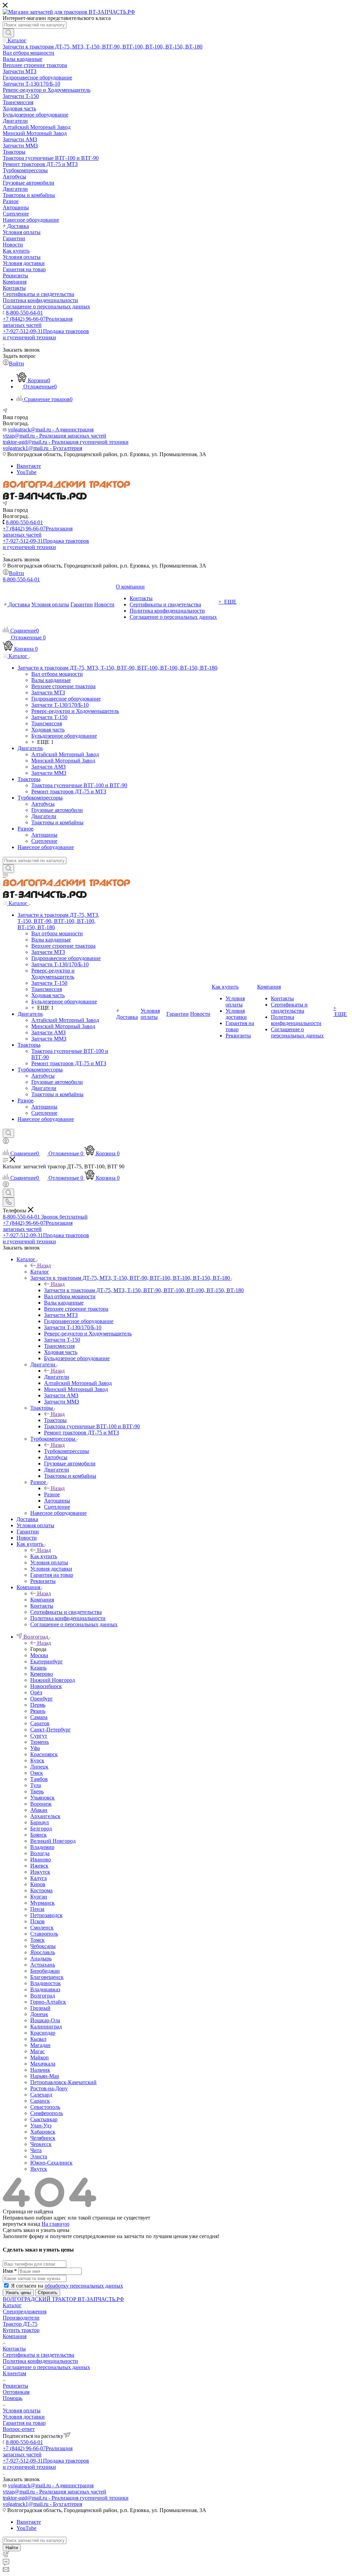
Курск (37, 1760)
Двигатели (57, 1377)
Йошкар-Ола (45, 2020)
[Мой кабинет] (6, 1142)
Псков (37, 1921)
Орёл (36, 1692)
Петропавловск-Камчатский (63, 2082)
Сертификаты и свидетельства (38, 2355)
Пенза (37, 1909)
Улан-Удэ (41, 2126)
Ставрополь (44, 1934)
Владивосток (46, 1983)
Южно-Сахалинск (51, 2163)
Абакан (39, 1810)
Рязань (38, 1711)
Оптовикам (16, 2392)
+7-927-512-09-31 (46, 334)
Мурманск (42, 1903)
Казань (38, 1668)
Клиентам (14, 2373)
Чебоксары (43, 1946)
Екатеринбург (47, 1661)
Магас (37, 2051)
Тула (36, 1785)
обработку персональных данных (84, 2286)
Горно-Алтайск (48, 2002)
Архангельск (45, 1816)
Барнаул (40, 1822)
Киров (38, 1884)
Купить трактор (21, 2330)
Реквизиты (15, 2386)
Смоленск (42, 1928)
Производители (21, 2318)
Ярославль (43, 1952)
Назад (44, 1265)
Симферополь (47, 2113)
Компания (42, 1600)
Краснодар (43, 2033)
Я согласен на (67, 2286)
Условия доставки (24, 2417)
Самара (39, 1717)
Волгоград (43, 1996)
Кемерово (42, 1674)
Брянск (38, 1835)
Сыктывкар (44, 2119)
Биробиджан (45, 1971)
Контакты (14, 2349)
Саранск (40, 2101)
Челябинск (43, 2138)
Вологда (40, 1853)
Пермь (38, 1705)
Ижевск (39, 1866)
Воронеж (41, 1804)
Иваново (41, 1859)
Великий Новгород (53, 1841)
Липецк (39, 1767)
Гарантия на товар (24, 2423)
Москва (39, 1655)
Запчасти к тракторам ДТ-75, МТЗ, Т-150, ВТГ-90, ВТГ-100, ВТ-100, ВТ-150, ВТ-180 (144, 1290)
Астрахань (43, 1965)
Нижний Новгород (53, 1680)
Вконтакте (29, 466)
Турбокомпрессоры (67, 1451)
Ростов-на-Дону (49, 2088)
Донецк (39, 2014)
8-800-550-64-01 (24, 313)
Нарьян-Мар (45, 2076)
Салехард (41, 2095)
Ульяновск (42, 1798)
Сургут (39, 1736)
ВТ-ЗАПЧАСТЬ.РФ (101, 2299)
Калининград (46, 2027)
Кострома (41, 1890)
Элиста (39, 2156)
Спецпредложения (25, 2311)
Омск (37, 1773)
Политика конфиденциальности (40, 2361)
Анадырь (41, 1958)
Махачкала (43, 2064)
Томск (37, 1940)
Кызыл (38, 2039)
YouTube (26, 472)
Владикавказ (45, 1989)
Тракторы (55, 1420)
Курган (39, 1897)
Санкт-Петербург (51, 1730)
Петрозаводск (46, 1915)
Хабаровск (43, 2132)
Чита (36, 2150)
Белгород (41, 1829)
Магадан (40, 2045)
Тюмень (40, 1742)
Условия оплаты (22, 2410)
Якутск (39, 2169)
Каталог (40, 1272)
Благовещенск (47, 1977)
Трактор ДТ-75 (20, 2324)
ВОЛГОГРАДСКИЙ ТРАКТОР (40, 2299)
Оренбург (42, 1699)
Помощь (13, 2398)
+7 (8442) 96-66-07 (38, 322)
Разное (52, 1494)
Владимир (42, 1847)
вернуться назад (21, 2224)
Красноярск (44, 1754)
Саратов (40, 1723)
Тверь (37, 1791)
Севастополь (45, 2107)
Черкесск (41, 2144)
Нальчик (40, 2070)
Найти (12, 2548)
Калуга (38, 1878)
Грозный (40, 2008)
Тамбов (39, 1779)
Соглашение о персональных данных (46, 2367)
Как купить (44, 1556)
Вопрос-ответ (19, 2429)
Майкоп (40, 2057)
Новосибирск (46, 1686)
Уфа (35, 1748)
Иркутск (40, 1872)
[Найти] (8, 33)
